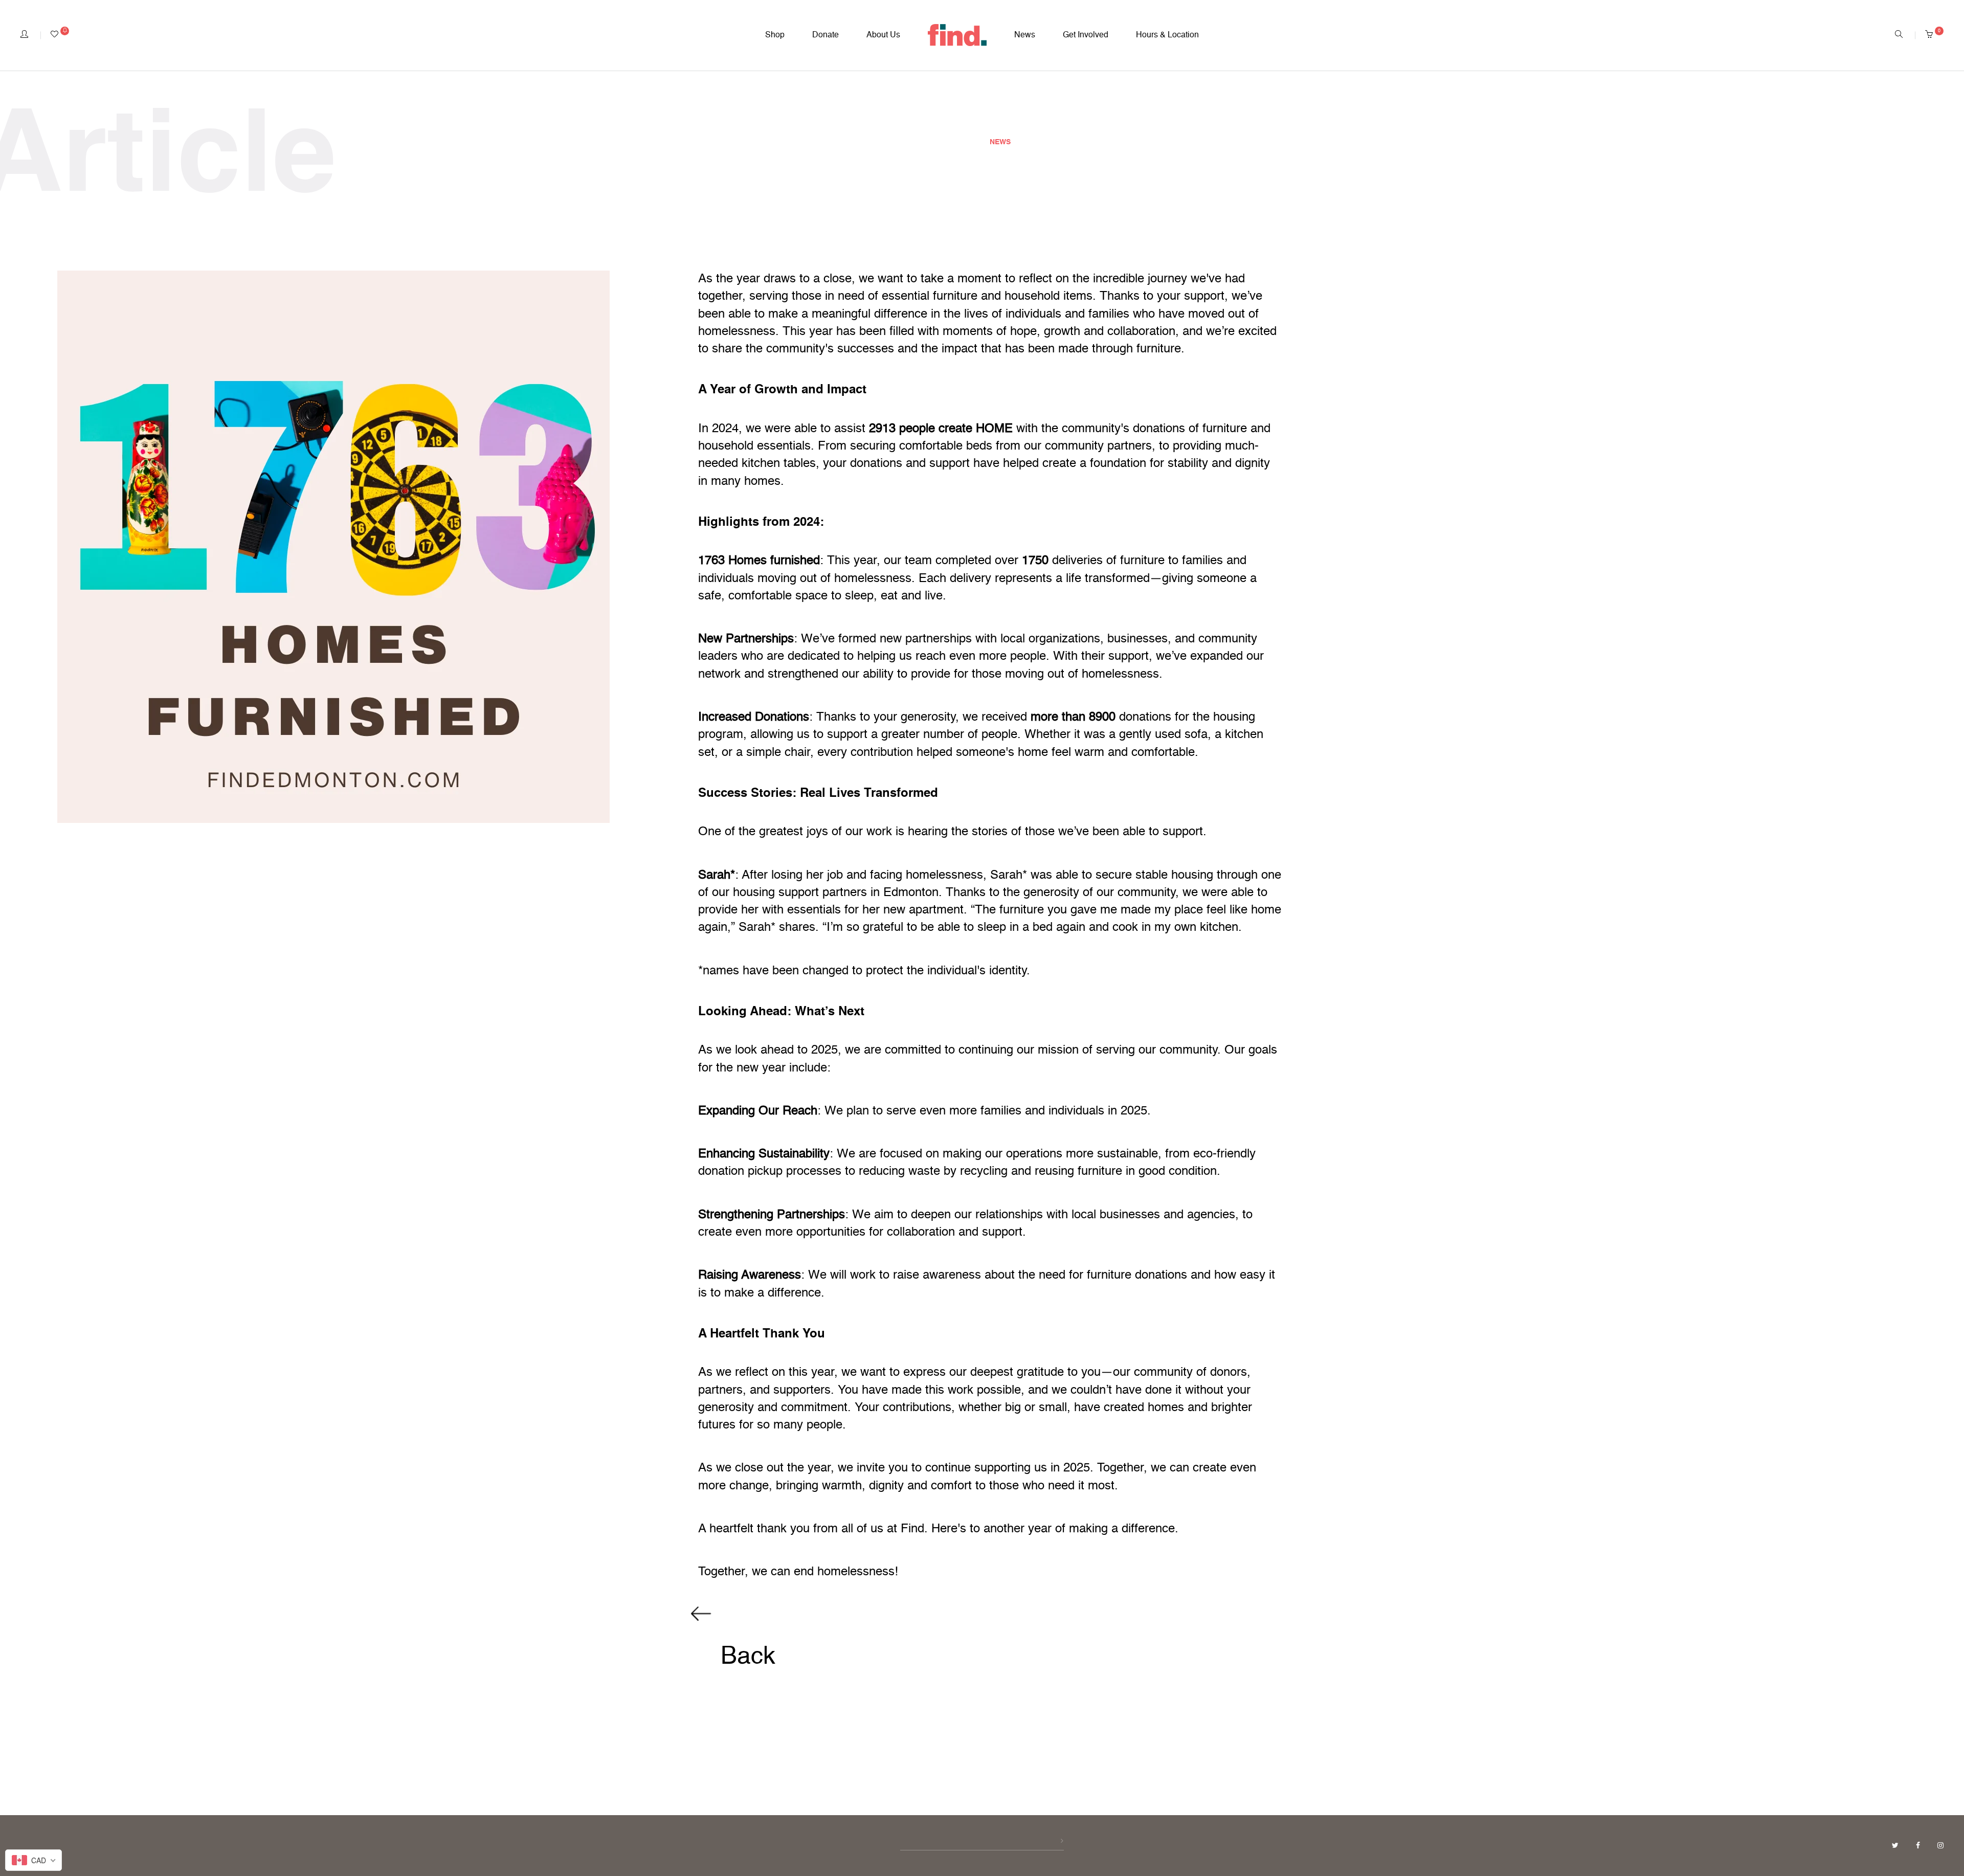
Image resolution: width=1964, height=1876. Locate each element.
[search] (1899, 35)
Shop (775, 35)
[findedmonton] (957, 35)
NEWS (1000, 142)
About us (883, 35)
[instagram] (1940, 1846)
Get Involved (1086, 35)
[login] (24, 35)
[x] (1896, 1846)
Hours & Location (1167, 35)
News (1025, 35)
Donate (825, 35)
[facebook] (1919, 1846)
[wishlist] (60, 35)
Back (745, 1657)
